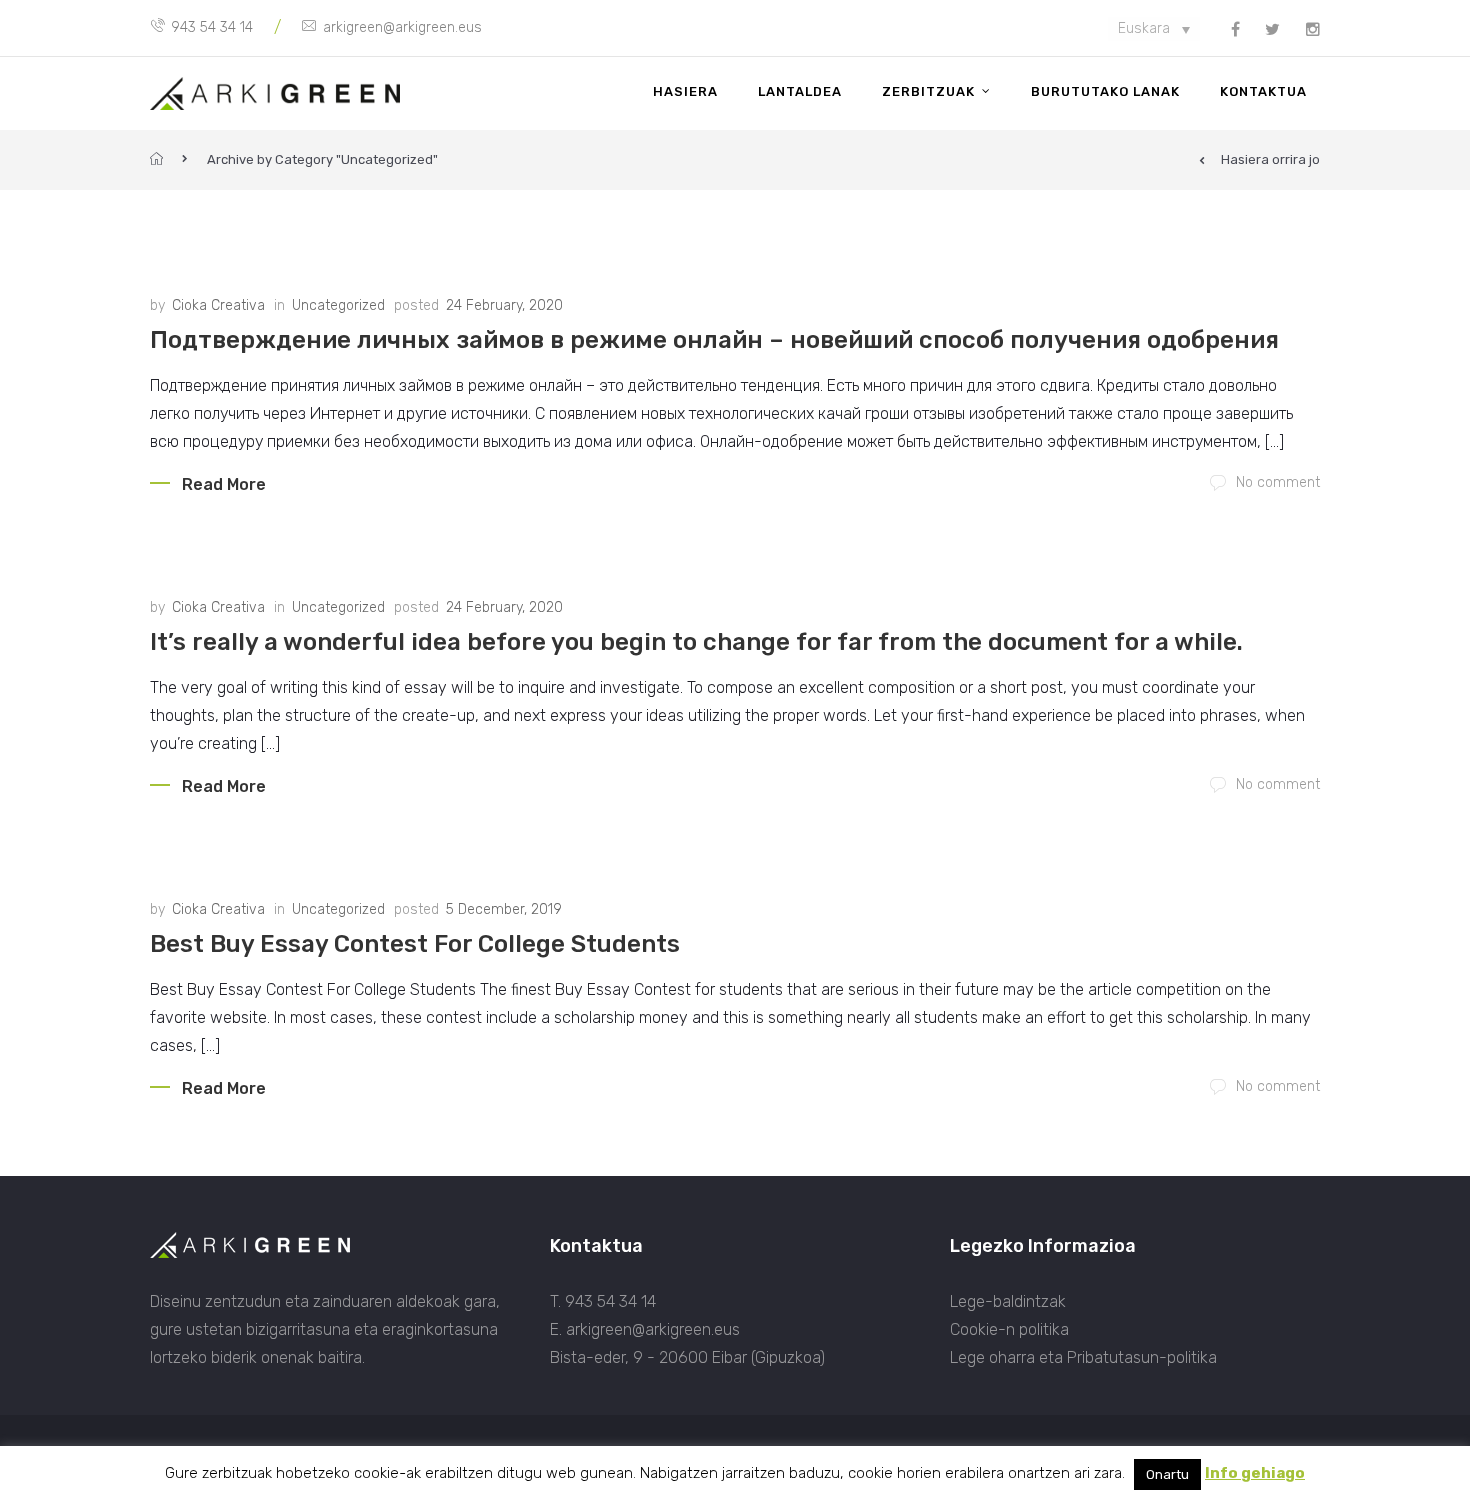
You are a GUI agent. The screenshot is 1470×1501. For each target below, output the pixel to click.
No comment (1278, 482)
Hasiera (685, 91)
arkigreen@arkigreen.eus (402, 27)
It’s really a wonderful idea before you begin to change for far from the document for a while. (696, 642)
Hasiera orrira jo (1270, 159)
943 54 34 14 (212, 27)
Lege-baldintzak (1008, 1301)
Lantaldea (800, 91)
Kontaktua (1263, 91)
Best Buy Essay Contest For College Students (415, 944)
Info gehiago (1255, 1473)
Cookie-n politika (1009, 1329)
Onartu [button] (1167, 1474)
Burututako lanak (1105, 91)
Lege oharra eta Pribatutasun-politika (1083, 1357)
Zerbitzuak (928, 91)
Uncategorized (338, 305)
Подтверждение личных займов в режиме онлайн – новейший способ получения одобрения (714, 340)
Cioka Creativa (218, 305)
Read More (224, 484)
